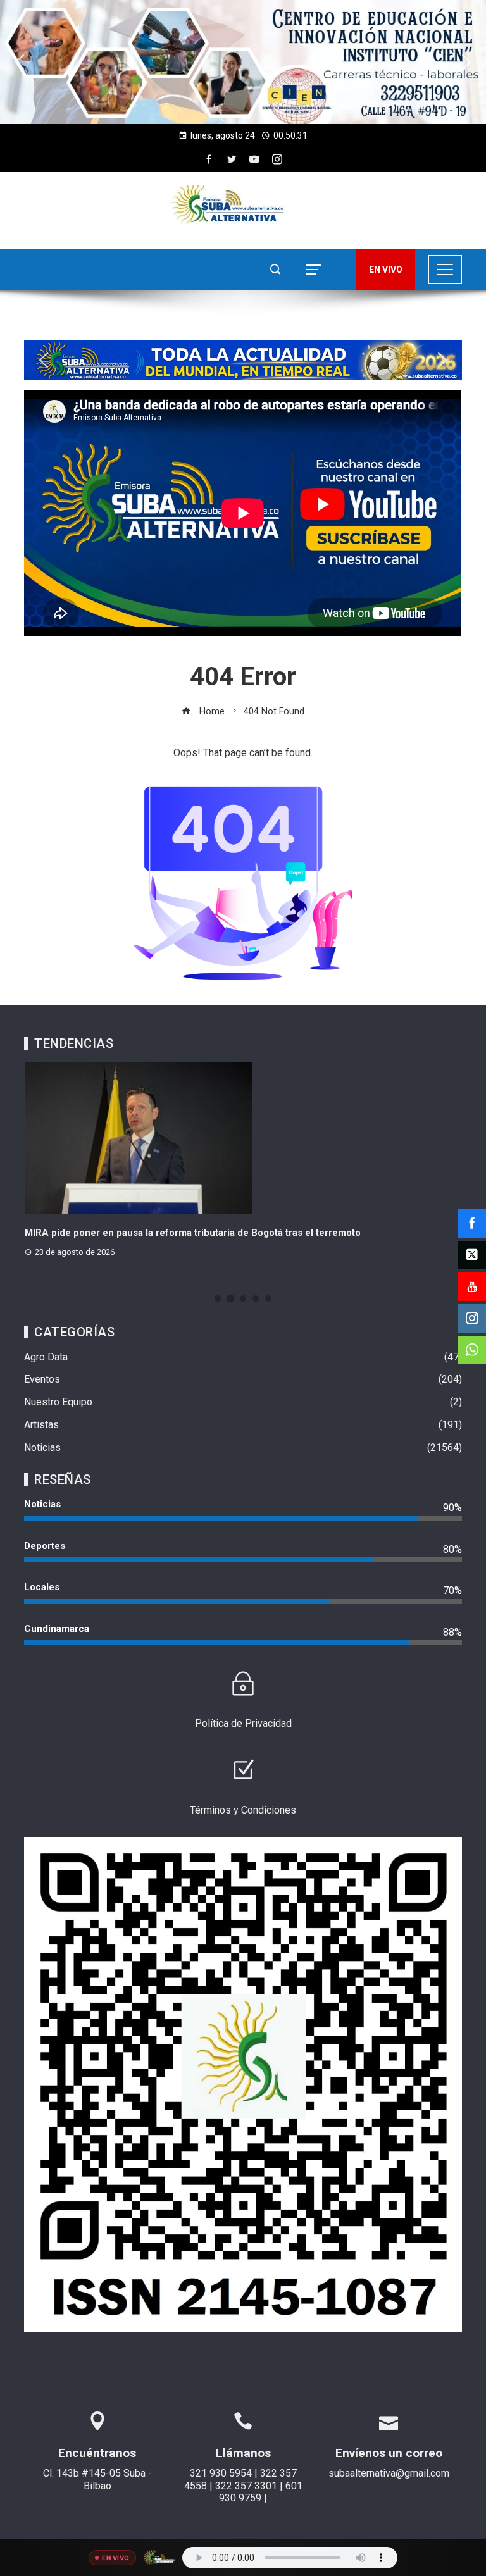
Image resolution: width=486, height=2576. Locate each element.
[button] (243, 62)
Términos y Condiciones (243, 1810)
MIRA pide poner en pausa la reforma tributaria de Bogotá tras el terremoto (193, 1233)
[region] (243, 62)
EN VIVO (386, 270)
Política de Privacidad (243, 1723)
